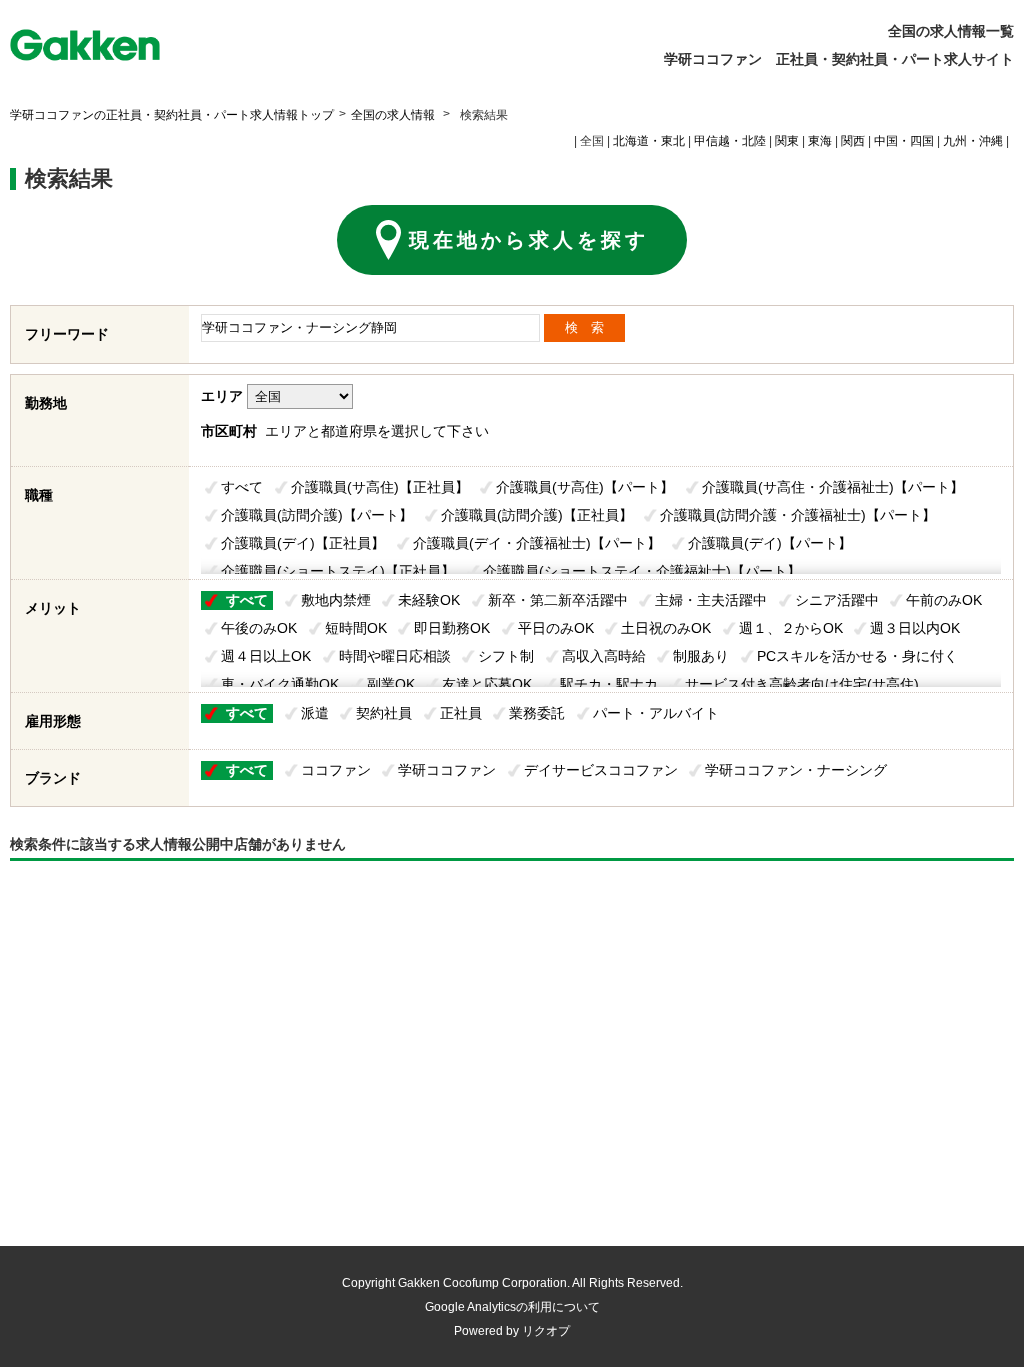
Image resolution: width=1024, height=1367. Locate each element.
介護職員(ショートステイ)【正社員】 (338, 571)
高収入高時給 (604, 656)
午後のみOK (259, 628)
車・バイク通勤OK (280, 684)
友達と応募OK (487, 684)
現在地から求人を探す (529, 240)
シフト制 (506, 656)
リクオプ (546, 1331)
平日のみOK (556, 628)
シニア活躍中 (837, 600)
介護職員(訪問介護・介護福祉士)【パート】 (798, 515)
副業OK (391, 684)
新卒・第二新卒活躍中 (558, 600)
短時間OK (356, 628)
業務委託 (537, 713)
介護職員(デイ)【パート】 (770, 543)
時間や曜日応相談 (395, 656)
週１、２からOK (791, 628)
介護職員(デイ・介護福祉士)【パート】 (537, 543)
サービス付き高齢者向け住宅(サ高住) (802, 684)
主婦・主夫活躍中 (711, 600)
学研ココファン (447, 770)
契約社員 (384, 713)
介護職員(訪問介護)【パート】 (317, 515)
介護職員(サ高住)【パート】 (585, 487)
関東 (787, 141)
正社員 (461, 713)
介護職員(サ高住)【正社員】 (380, 487)
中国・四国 (904, 141)
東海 (820, 141)
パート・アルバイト (656, 713)
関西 (853, 141)
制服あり (701, 656)
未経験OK (429, 600)
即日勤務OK (452, 628)
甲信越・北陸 (730, 141)
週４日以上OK (266, 656)
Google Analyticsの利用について (512, 1307)
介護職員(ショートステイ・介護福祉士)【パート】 (642, 571)
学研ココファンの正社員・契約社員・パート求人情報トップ (172, 115)
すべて (242, 487)
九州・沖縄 (973, 141)
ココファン (336, 770)
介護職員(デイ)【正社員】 (303, 543)
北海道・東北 (649, 141)
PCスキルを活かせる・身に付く (857, 656)
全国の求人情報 (394, 115)
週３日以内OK (915, 628)
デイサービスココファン (601, 770)
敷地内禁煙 (336, 600)
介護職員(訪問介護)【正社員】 (537, 515)
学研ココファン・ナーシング (796, 770)
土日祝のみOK (666, 628)
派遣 (315, 713)
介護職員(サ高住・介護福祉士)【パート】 (833, 487)
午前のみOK (944, 600)
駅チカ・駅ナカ (609, 684)
